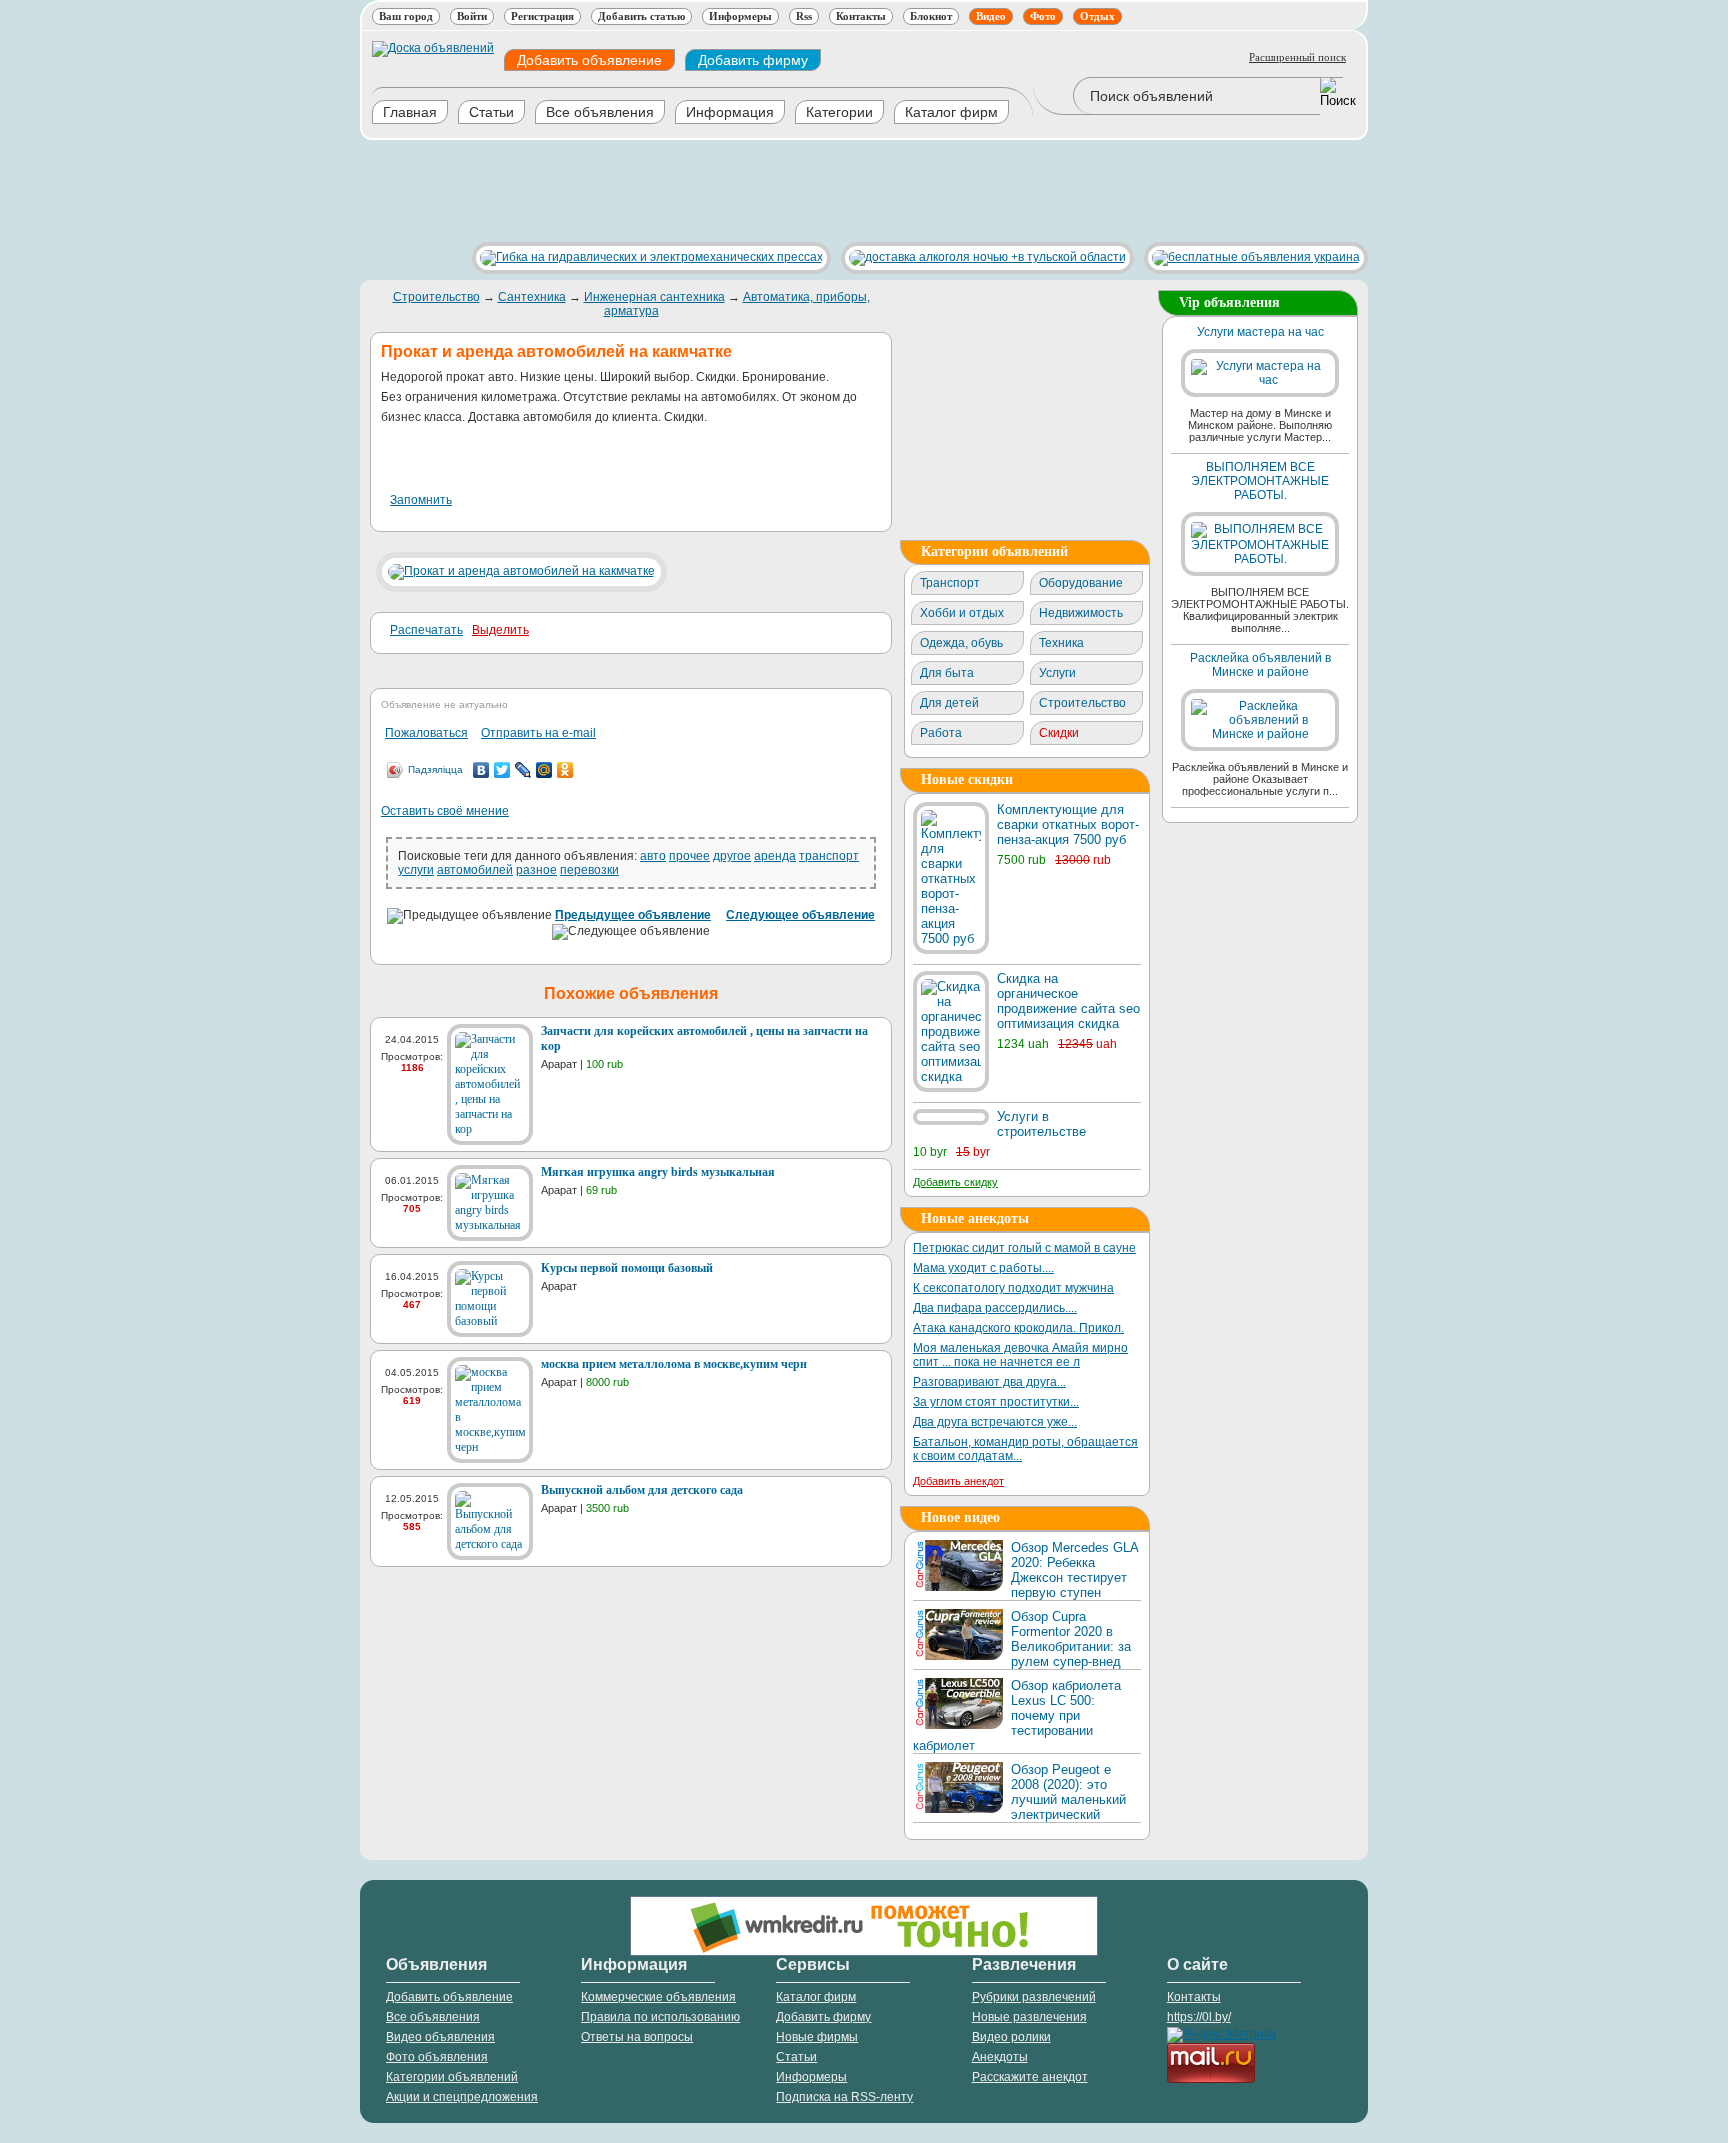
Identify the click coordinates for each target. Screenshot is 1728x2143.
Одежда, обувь (961, 643)
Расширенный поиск (1297, 57)
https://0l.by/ (1199, 2017)
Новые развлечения (1029, 2017)
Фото (1043, 16)
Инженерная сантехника (654, 297)
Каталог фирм (951, 112)
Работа (941, 733)
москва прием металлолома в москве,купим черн (674, 1364)
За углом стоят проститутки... (996, 1402)
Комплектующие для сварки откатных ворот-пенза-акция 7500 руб (1068, 824)
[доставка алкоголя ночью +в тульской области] (982, 257)
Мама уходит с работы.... (983, 1268)
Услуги (1057, 673)
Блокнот (931, 16)
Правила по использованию (660, 2017)
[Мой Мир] (544, 770)
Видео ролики (1011, 2037)
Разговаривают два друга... (989, 1382)
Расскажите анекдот (1030, 2077)
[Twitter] (502, 770)
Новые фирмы (817, 2037)
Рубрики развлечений (1034, 1997)
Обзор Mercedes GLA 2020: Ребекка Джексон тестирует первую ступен (1074, 1570)
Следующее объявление (800, 915)
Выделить (500, 630)
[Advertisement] (724, 191)
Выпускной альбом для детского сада (642, 1490)
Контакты (861, 16)
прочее (689, 856)
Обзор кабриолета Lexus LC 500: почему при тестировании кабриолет (1017, 1715)
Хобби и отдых (962, 613)
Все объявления (600, 112)
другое (732, 856)
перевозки (589, 870)
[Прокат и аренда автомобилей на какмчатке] (521, 571)
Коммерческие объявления (658, 1997)
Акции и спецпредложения (462, 2097)
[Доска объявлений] (433, 48)
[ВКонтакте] (481, 770)
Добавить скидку (955, 1182)
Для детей (949, 703)
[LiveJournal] (523, 770)
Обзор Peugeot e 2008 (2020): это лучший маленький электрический (1068, 1792)
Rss (804, 16)
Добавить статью (641, 16)
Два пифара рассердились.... (995, 1308)
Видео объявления (440, 2037)
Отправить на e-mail (538, 733)
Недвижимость (1081, 613)
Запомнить (421, 500)
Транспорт (950, 583)
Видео (991, 16)
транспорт (829, 856)
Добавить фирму (753, 60)
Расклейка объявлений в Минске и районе (1260, 665)
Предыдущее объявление (633, 915)
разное (536, 870)
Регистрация (542, 16)
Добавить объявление (589, 60)
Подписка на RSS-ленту (844, 2097)
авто (653, 856)
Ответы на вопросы (637, 2037)
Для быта (947, 673)
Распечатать (426, 630)
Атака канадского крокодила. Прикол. (1018, 1328)
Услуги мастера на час (1260, 332)
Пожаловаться (426, 733)
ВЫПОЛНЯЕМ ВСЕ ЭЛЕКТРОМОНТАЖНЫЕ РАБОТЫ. (1260, 481)
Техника (1061, 643)
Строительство (436, 297)
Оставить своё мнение (445, 811)
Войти (472, 16)
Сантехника (532, 297)
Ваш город (406, 16)
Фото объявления (437, 2057)
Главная (410, 112)
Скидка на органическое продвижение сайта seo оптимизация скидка (1068, 1001)
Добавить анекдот (958, 1481)
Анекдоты (1000, 2057)
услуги (416, 870)
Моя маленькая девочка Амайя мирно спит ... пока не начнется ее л (1020, 1355)
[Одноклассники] (565, 770)
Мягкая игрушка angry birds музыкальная (658, 1172)
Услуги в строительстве (1041, 1124)
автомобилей (475, 870)
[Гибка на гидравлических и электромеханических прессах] (646, 257)
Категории (839, 112)
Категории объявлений (452, 2077)
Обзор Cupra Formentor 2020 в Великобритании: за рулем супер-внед (1071, 1639)
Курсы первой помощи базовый (627, 1268)
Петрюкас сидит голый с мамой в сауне (1024, 1248)
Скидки (1059, 733)
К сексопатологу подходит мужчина (1013, 1288)
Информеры (740, 16)
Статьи (491, 112)
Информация (730, 112)
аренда (775, 856)
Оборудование (1081, 583)
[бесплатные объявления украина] (1251, 257)
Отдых (1097, 16)
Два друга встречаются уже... (995, 1422)
